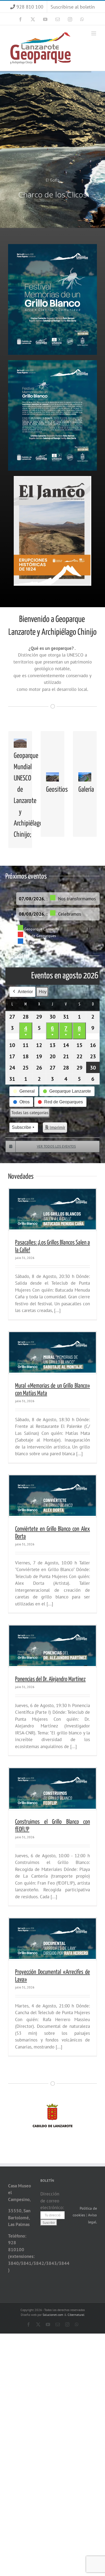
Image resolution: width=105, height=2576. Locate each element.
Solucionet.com (53, 2315)
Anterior (25, 992)
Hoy (43, 992)
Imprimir (55, 1129)
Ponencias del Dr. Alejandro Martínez (50, 1679)
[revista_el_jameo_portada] (52, 478)
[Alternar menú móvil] (94, 33)
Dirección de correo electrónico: (52, 2201)
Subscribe (22, 1127)
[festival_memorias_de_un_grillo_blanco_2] (52, 362)
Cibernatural (76, 2315)
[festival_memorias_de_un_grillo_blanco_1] (52, 246)
